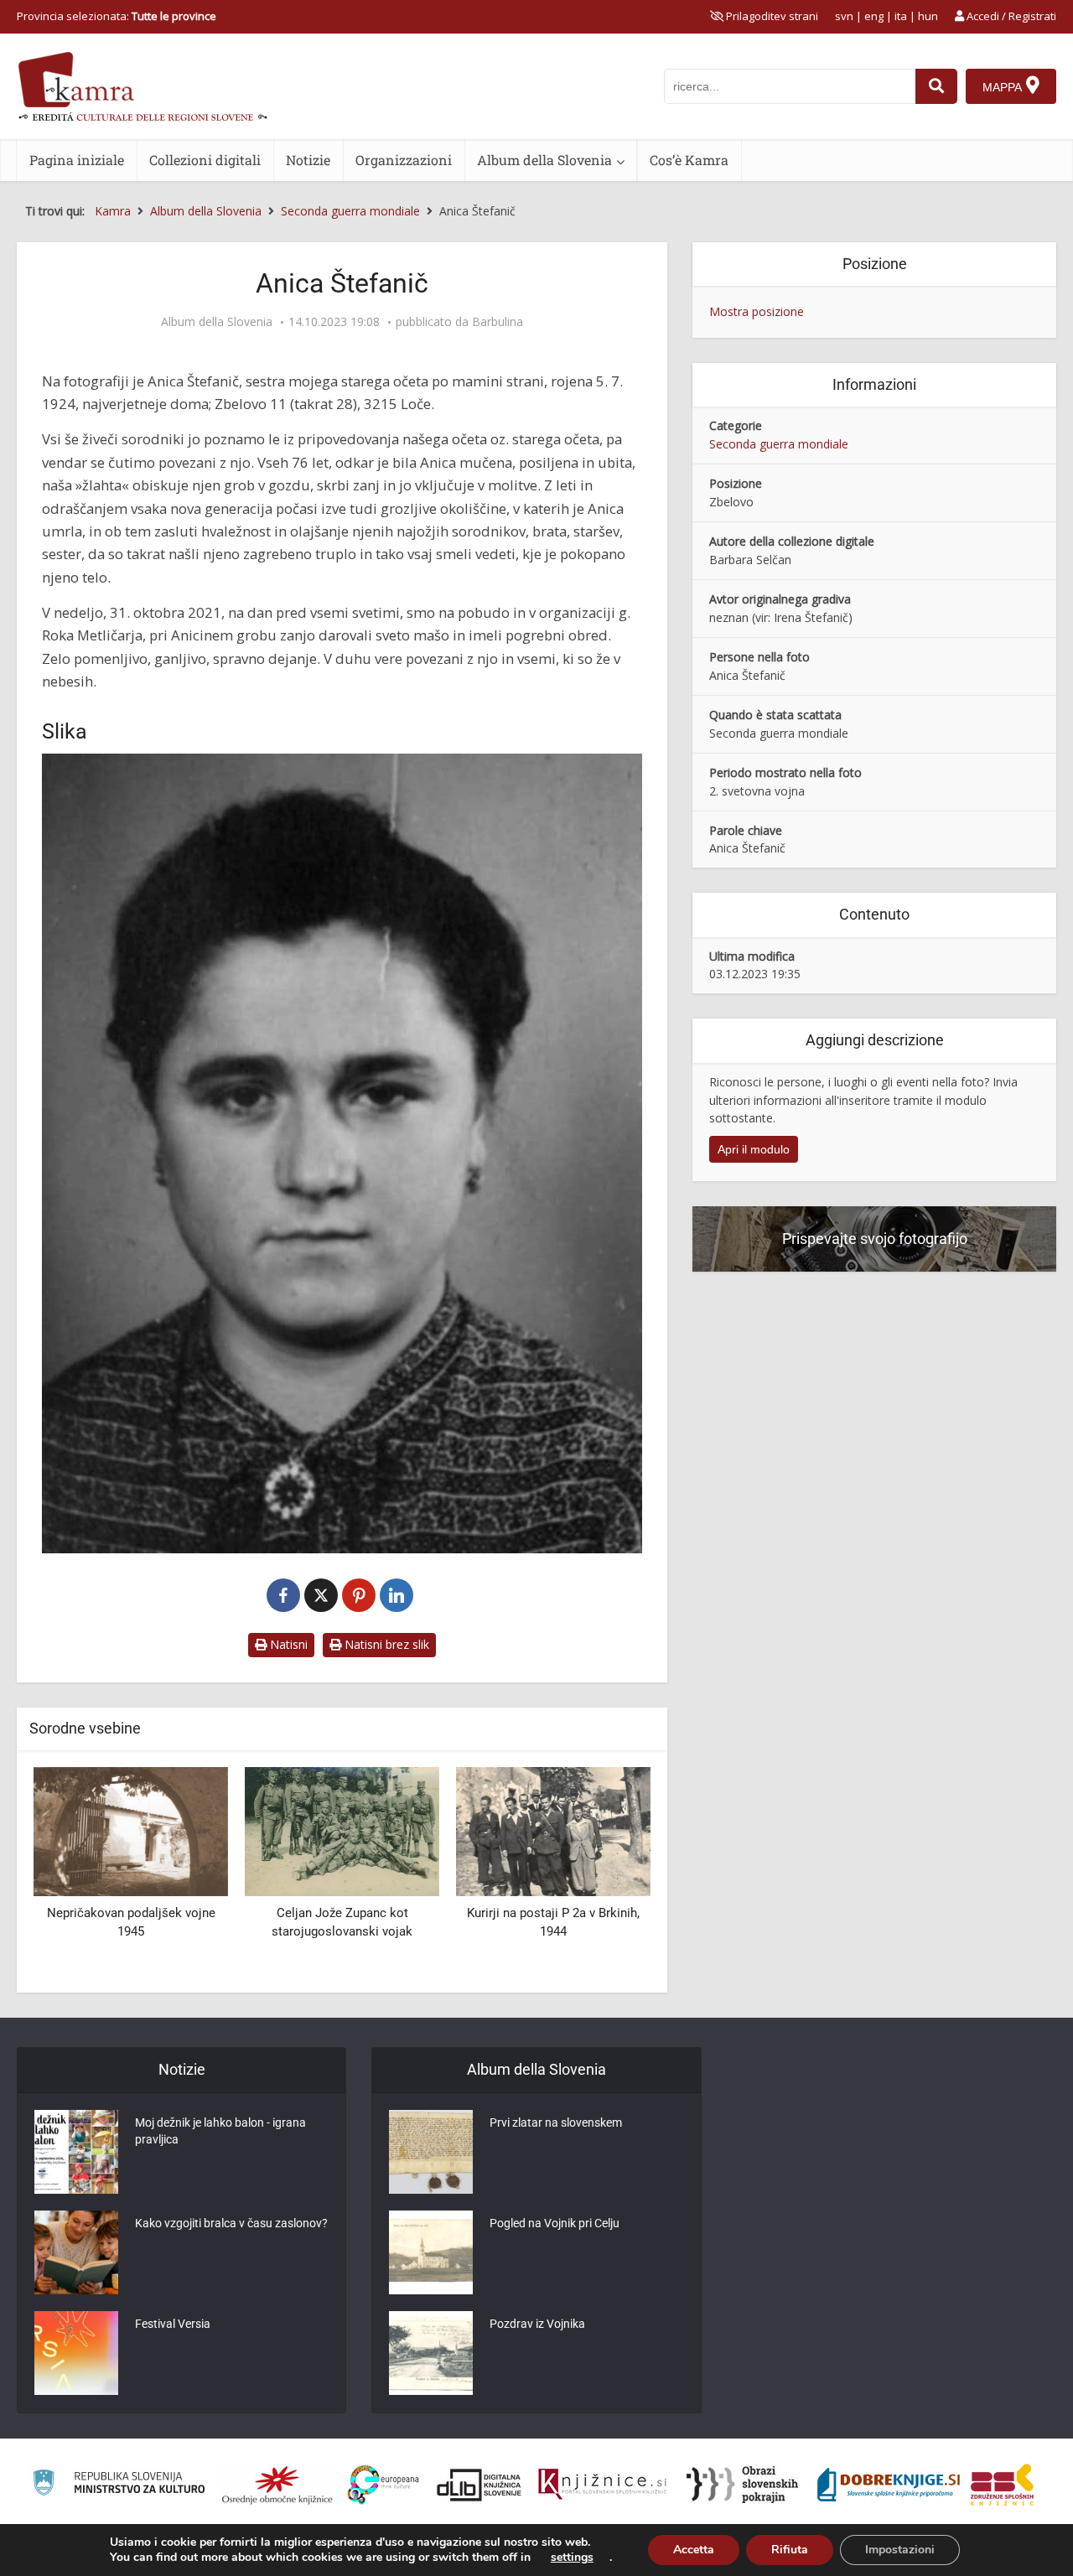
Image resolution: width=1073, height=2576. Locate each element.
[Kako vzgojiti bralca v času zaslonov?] (76, 2252)
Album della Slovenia (544, 160)
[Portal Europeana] (384, 2485)
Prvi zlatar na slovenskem (556, 2122)
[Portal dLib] (479, 2485)
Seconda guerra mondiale (779, 444)
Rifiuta (790, 2550)
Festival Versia (173, 2324)
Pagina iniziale (77, 160)
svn (844, 16)
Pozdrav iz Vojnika (537, 2324)
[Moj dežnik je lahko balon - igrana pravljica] (76, 2152)
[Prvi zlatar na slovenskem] (431, 2152)
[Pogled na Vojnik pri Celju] (431, 2252)
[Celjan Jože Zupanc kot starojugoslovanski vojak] (131, 1830)
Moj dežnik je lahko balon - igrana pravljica (220, 2131)
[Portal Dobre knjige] (889, 2485)
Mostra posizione (757, 311)
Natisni (287, 1644)
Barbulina (498, 322)
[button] (609, 1874)
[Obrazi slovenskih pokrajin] (742, 2485)
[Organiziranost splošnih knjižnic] (277, 2485)
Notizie (308, 160)
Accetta (694, 2550)
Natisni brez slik (385, 1644)
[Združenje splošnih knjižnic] (1002, 2485)
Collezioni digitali (205, 160)
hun (928, 16)
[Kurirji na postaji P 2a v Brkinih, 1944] (342, 1830)
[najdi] (936, 86)
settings (572, 2558)
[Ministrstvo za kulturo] (119, 2485)
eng (874, 16)
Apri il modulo (754, 1149)
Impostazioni (900, 2550)
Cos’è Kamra (689, 160)
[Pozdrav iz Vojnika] (431, 2353)
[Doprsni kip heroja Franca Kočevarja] (553, 1830)
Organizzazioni (404, 160)
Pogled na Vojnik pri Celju (555, 2223)
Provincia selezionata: (117, 16)
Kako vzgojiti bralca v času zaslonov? (231, 2223)
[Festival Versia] (76, 2353)
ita (901, 16)
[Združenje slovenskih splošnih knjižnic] (602, 2485)
